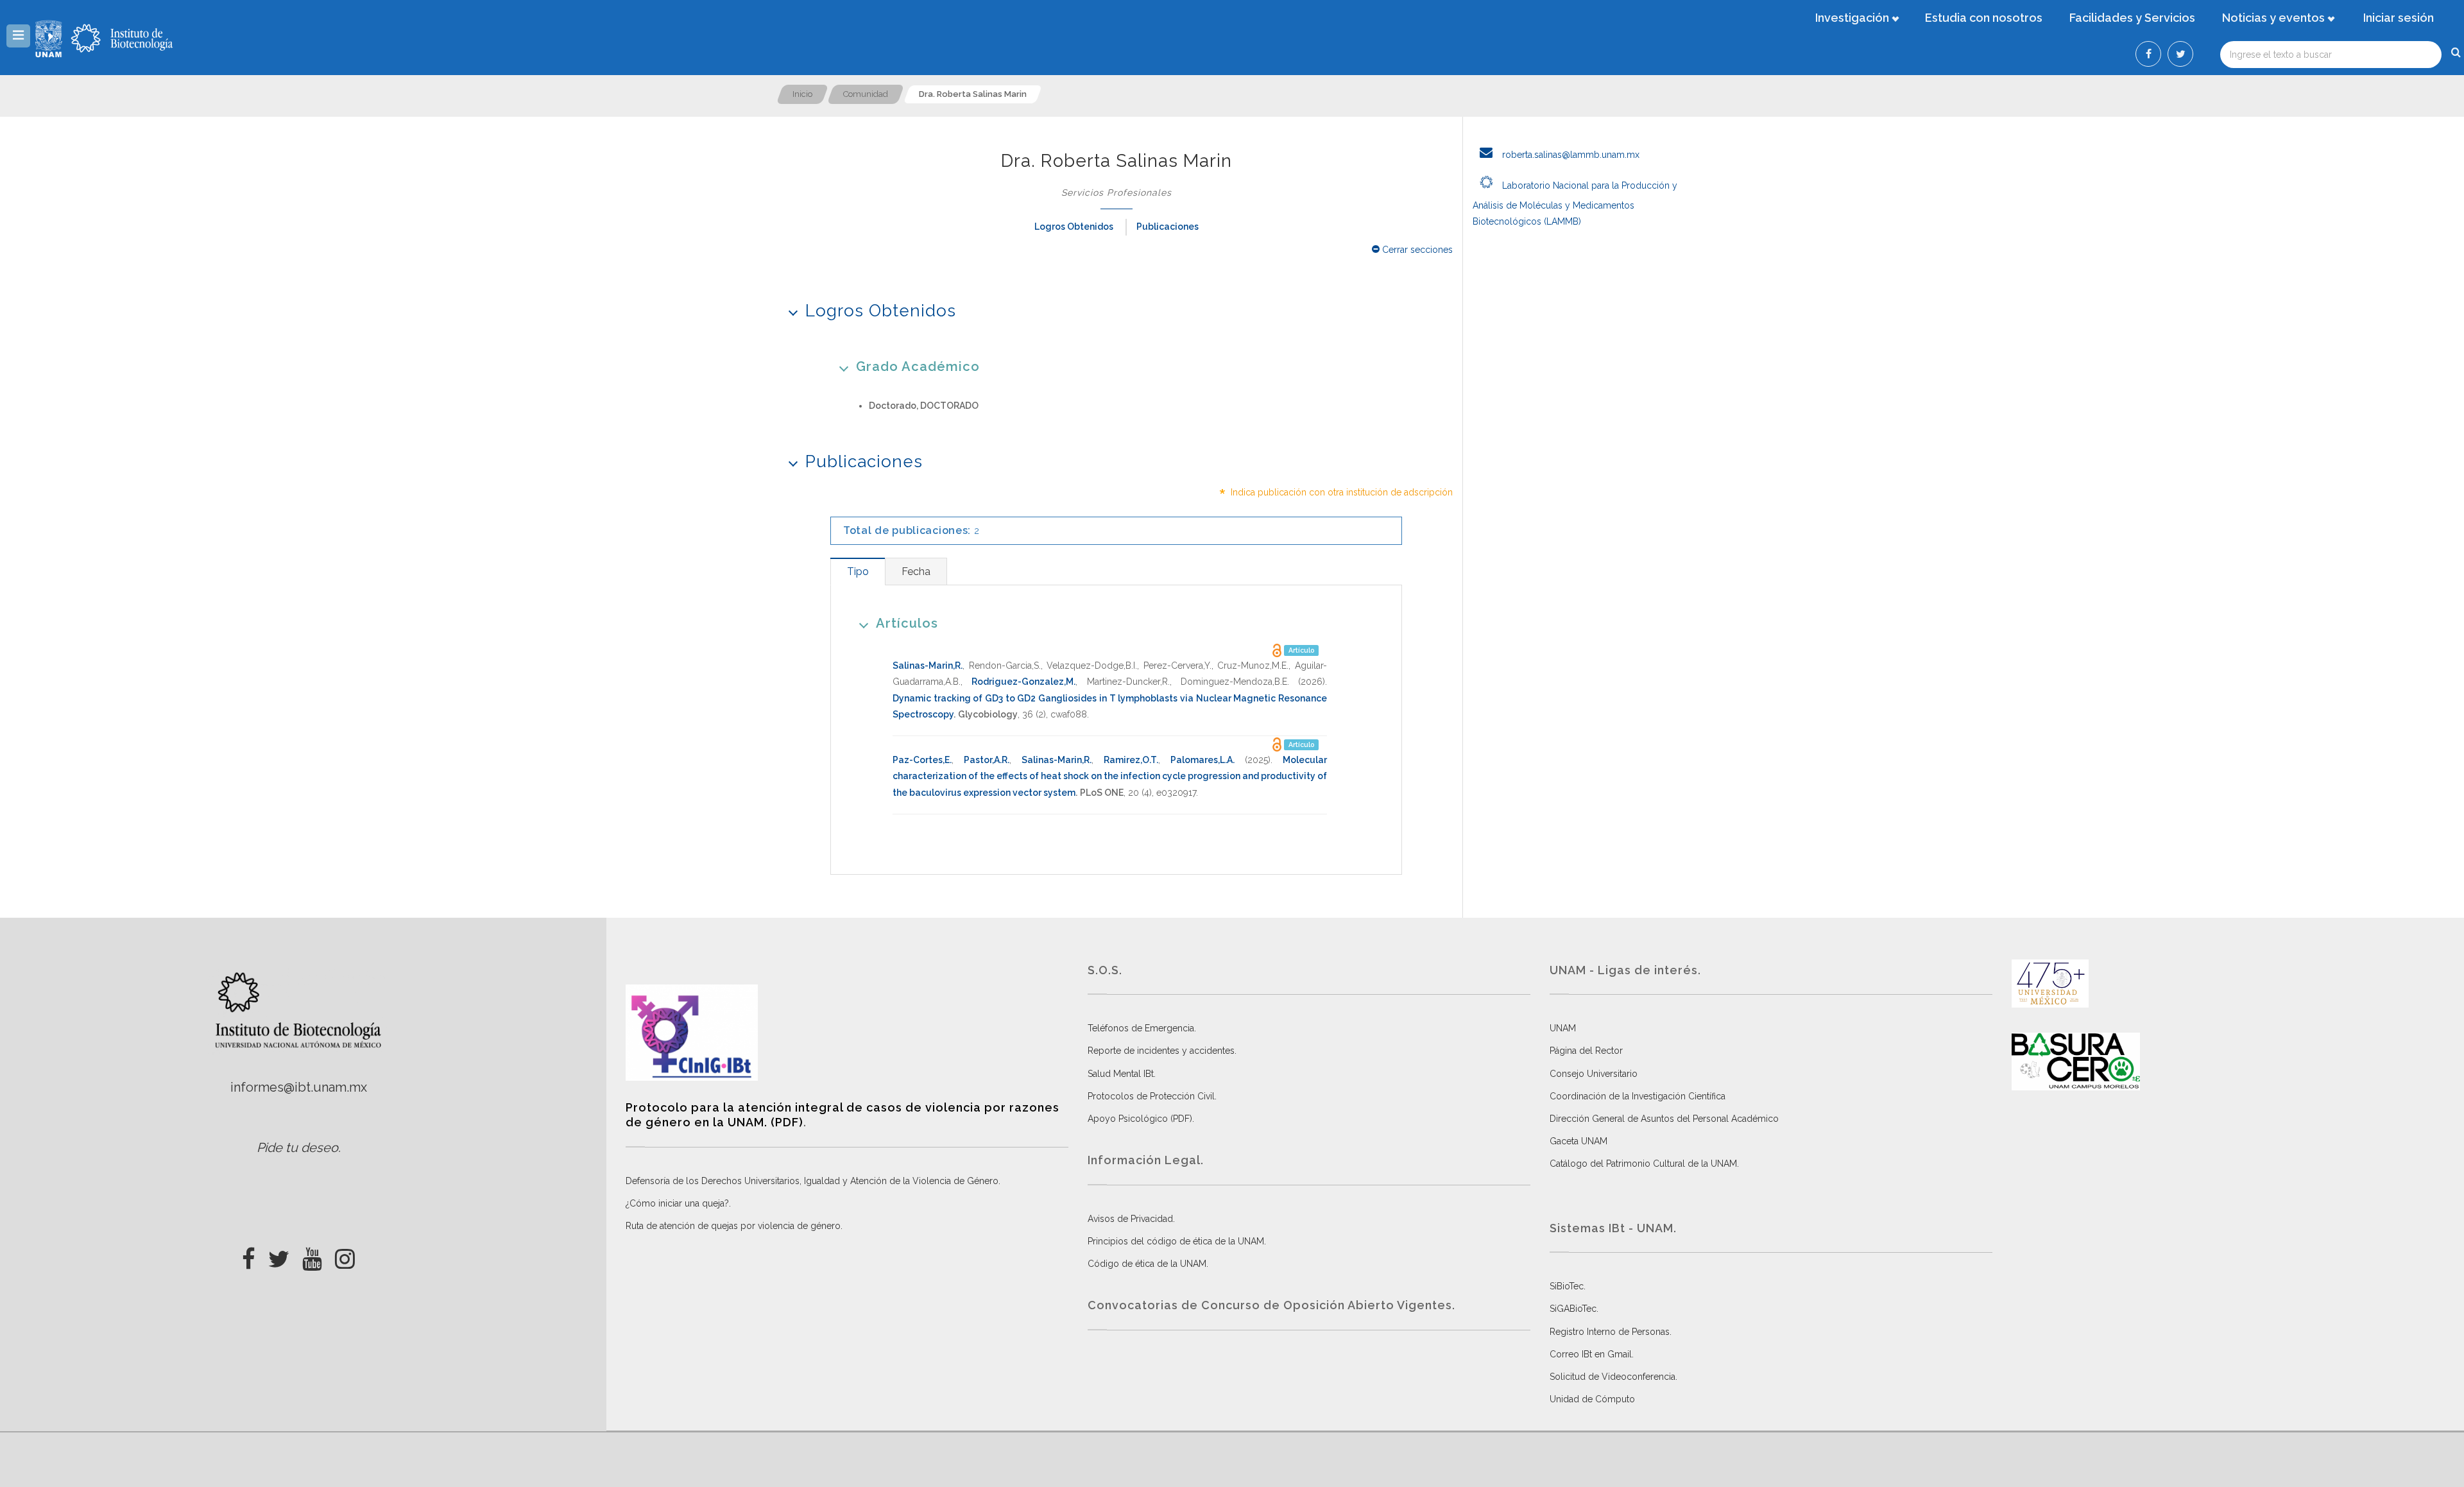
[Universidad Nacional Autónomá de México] (50, 39)
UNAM (1563, 1028)
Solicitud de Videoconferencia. (1613, 1377)
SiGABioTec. (1574, 1309)
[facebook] (249, 1255)
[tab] (858, 572)
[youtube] (312, 1255)
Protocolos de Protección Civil (1151, 1096)
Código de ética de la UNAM (1147, 1264)
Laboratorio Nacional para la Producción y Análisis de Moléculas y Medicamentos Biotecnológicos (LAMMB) (1575, 203)
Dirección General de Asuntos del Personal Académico (1664, 1119)
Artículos (907, 623)
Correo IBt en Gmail (1591, 1354)
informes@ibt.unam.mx (299, 1087)
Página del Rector (1586, 1051)
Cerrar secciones (1416, 250)
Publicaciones (1168, 227)
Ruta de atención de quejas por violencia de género (733, 1226)
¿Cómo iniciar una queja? (677, 1203)
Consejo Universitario (1594, 1074)
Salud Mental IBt (1121, 1074)
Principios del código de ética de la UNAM (1176, 1241)
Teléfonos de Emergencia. (1142, 1028)
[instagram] (345, 1255)
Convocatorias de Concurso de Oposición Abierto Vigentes (1270, 1305)
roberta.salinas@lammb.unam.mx (1570, 155)
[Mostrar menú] (18, 36)
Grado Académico (918, 366)
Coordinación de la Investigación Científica (1638, 1096)
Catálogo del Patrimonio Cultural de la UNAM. (1644, 1164)
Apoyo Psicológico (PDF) (1140, 1119)
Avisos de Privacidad (1130, 1219)
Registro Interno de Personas (1610, 1332)
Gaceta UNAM (1579, 1141)
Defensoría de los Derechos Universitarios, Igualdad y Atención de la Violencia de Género (812, 1181)
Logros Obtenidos (1074, 227)
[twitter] (279, 1255)
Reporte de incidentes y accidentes (1161, 1051)
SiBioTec (1567, 1286)
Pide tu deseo (297, 1147)
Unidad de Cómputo (1592, 1399)
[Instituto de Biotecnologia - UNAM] (122, 39)
